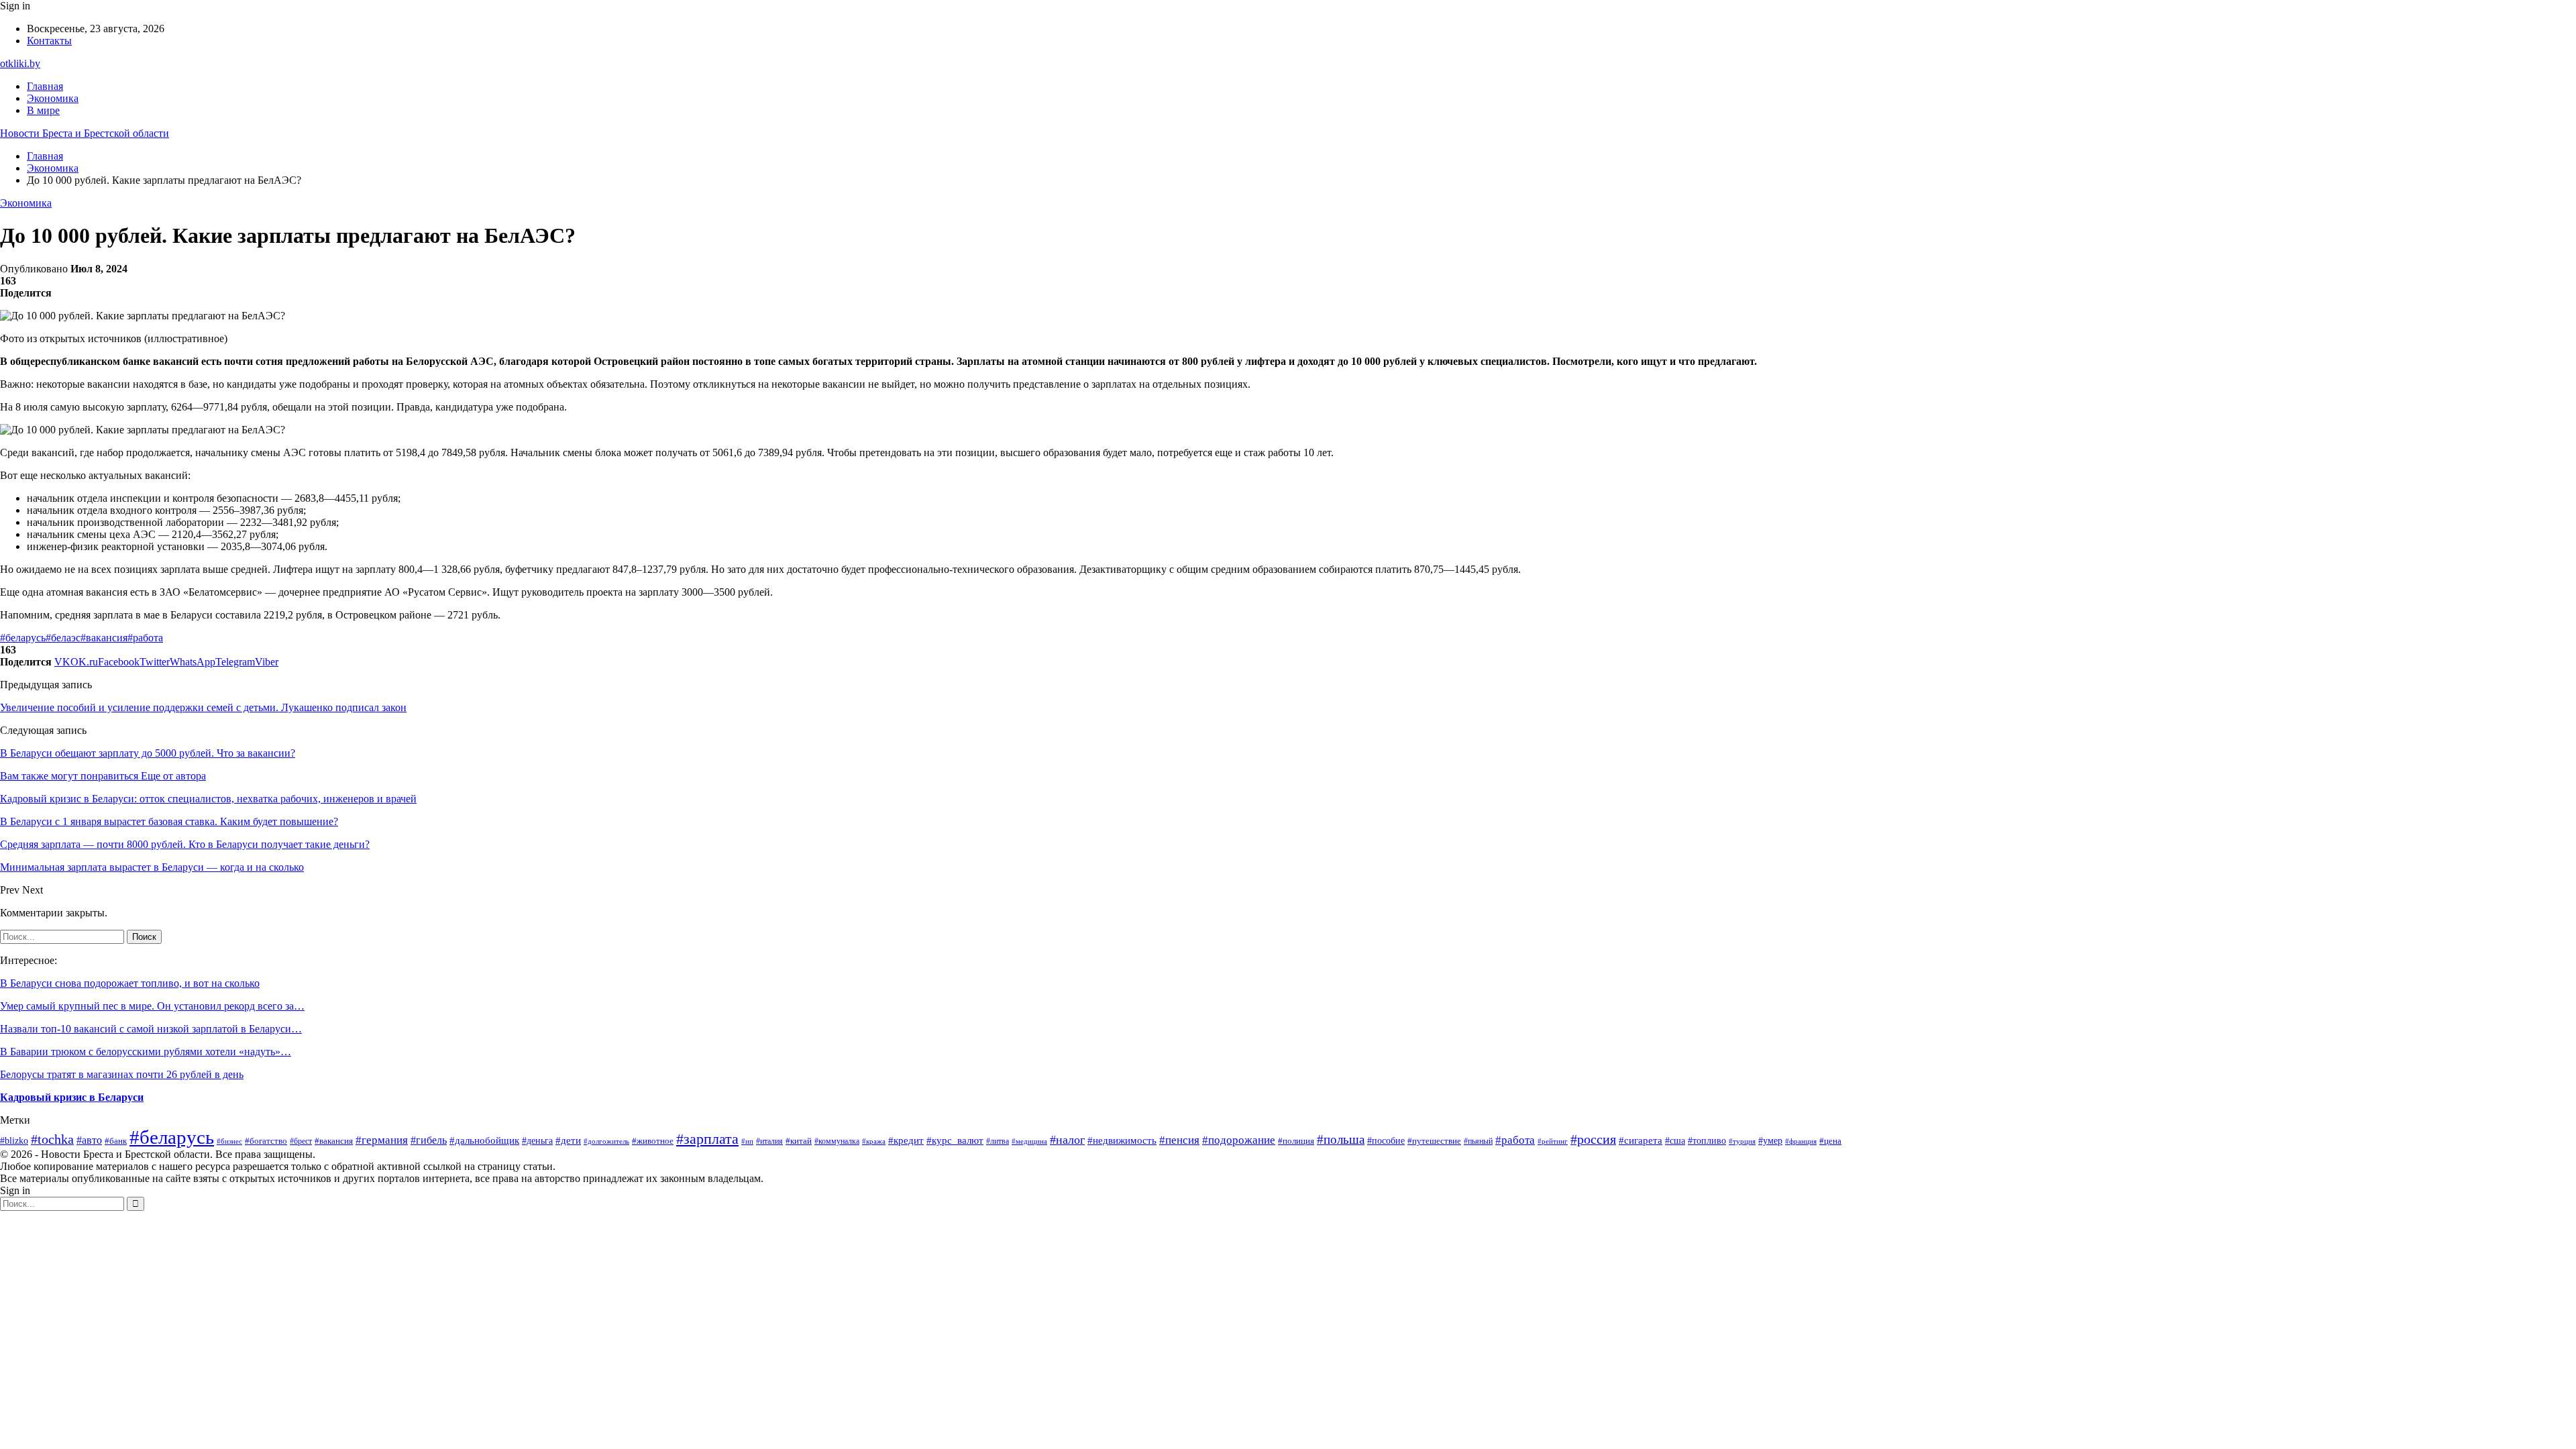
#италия (769, 1141)
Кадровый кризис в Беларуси (72, 1097)
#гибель (429, 1140)
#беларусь (23, 638)
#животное (653, 1141)
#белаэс (63, 638)
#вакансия (104, 638)
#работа (145, 638)
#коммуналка (837, 1141)
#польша (1341, 1139)
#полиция (1296, 1141)
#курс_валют (955, 1140)
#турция (1742, 1141)
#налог (1067, 1140)
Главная (45, 86)
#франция (1801, 1141)
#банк (116, 1141)
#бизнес (229, 1141)
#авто (89, 1140)
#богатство (266, 1141)
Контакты (49, 41)
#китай (799, 1141)
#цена (1830, 1141)
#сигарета (1641, 1140)
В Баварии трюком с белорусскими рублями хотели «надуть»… (146, 1052)
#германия (382, 1140)
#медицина (1029, 1141)
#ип (747, 1141)
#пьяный (1478, 1141)
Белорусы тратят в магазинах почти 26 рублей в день (122, 1074)
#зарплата (707, 1139)
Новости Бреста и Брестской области (85, 133)
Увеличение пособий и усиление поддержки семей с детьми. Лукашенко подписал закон (203, 707)
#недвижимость (1122, 1140)
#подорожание (1239, 1140)
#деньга (537, 1141)
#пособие (1386, 1140)
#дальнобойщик (484, 1140)
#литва (998, 1141)
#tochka (52, 1139)
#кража (874, 1141)
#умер (1770, 1141)
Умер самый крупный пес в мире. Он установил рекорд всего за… (152, 1006)
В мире (43, 110)
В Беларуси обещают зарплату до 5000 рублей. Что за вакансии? (148, 753)
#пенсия (1179, 1140)
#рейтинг (1553, 1141)
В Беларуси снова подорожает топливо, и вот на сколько (130, 983)
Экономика (53, 98)
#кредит (906, 1140)
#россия (1593, 1139)
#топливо (1707, 1141)
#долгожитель (606, 1141)
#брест (301, 1141)
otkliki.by (20, 63)
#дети (568, 1140)
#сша (1675, 1140)
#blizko (14, 1140)
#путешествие (1434, 1141)
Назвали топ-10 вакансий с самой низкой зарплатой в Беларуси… (151, 1029)
